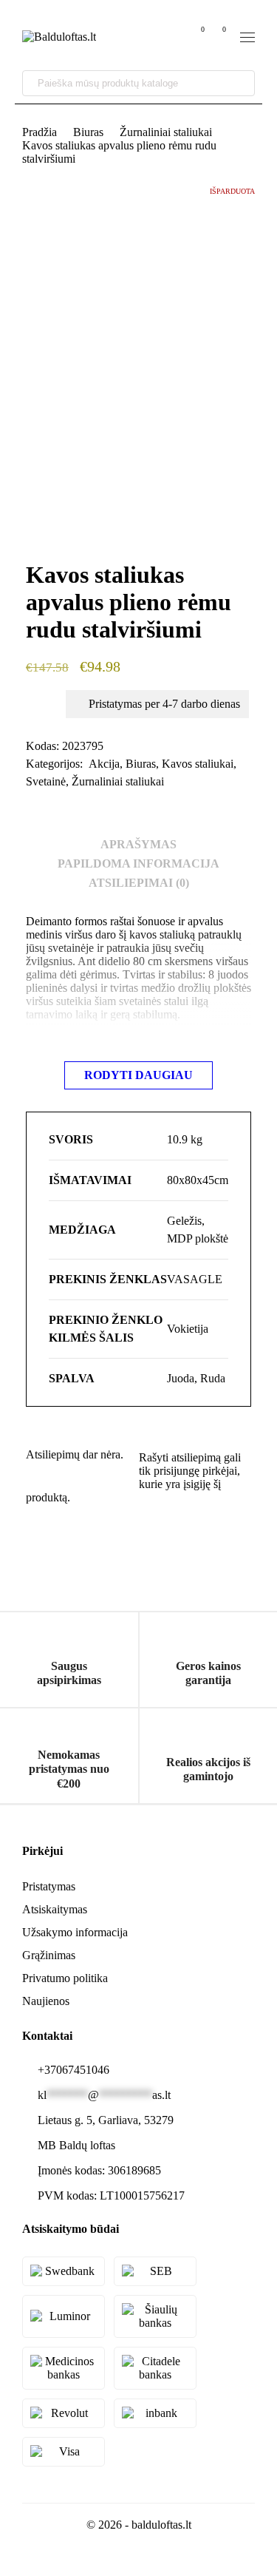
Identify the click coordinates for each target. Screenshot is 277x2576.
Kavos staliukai (198, 764)
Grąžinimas (49, 1955)
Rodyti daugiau (138, 1075)
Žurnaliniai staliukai (166, 132)
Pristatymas (49, 1886)
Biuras (88, 132)
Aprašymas (138, 844)
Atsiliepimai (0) (139, 883)
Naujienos (46, 2001)
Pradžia (40, 132)
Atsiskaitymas (55, 1909)
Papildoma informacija (138, 863)
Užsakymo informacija (75, 1932)
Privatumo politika (65, 1978)
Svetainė (46, 781)
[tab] (138, 845)
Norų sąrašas (202, 29)
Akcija (104, 764)
